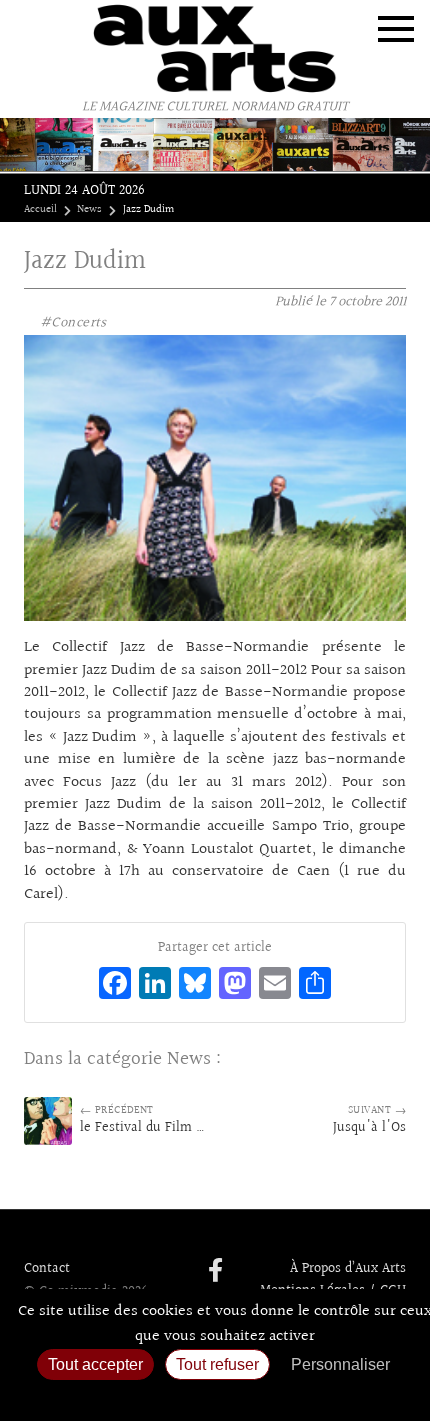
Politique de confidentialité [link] (215, 1396)
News (89, 210)
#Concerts (73, 323)
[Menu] (396, 29)
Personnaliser (340, 1364)
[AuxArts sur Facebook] (215, 1272)
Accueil (40, 210)
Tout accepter (95, 1364)
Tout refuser (217, 1364)
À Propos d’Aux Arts (348, 1269)
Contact (47, 1269)
